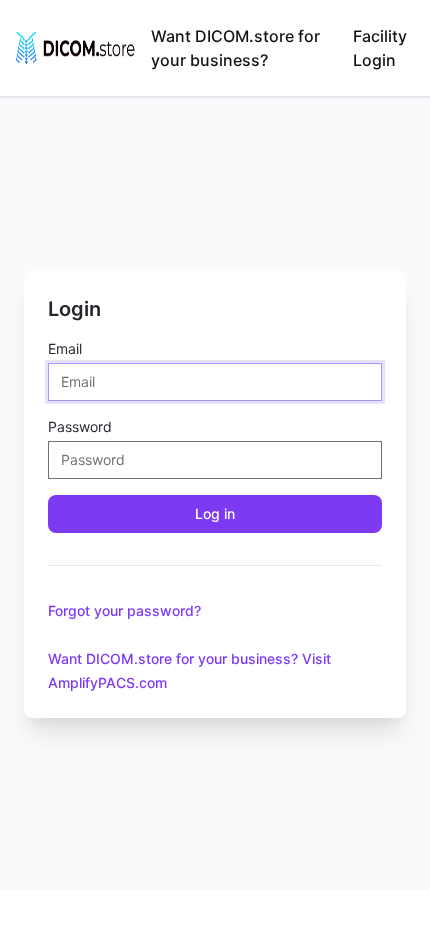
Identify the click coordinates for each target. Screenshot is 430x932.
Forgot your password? (124, 610)
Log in (215, 513)
